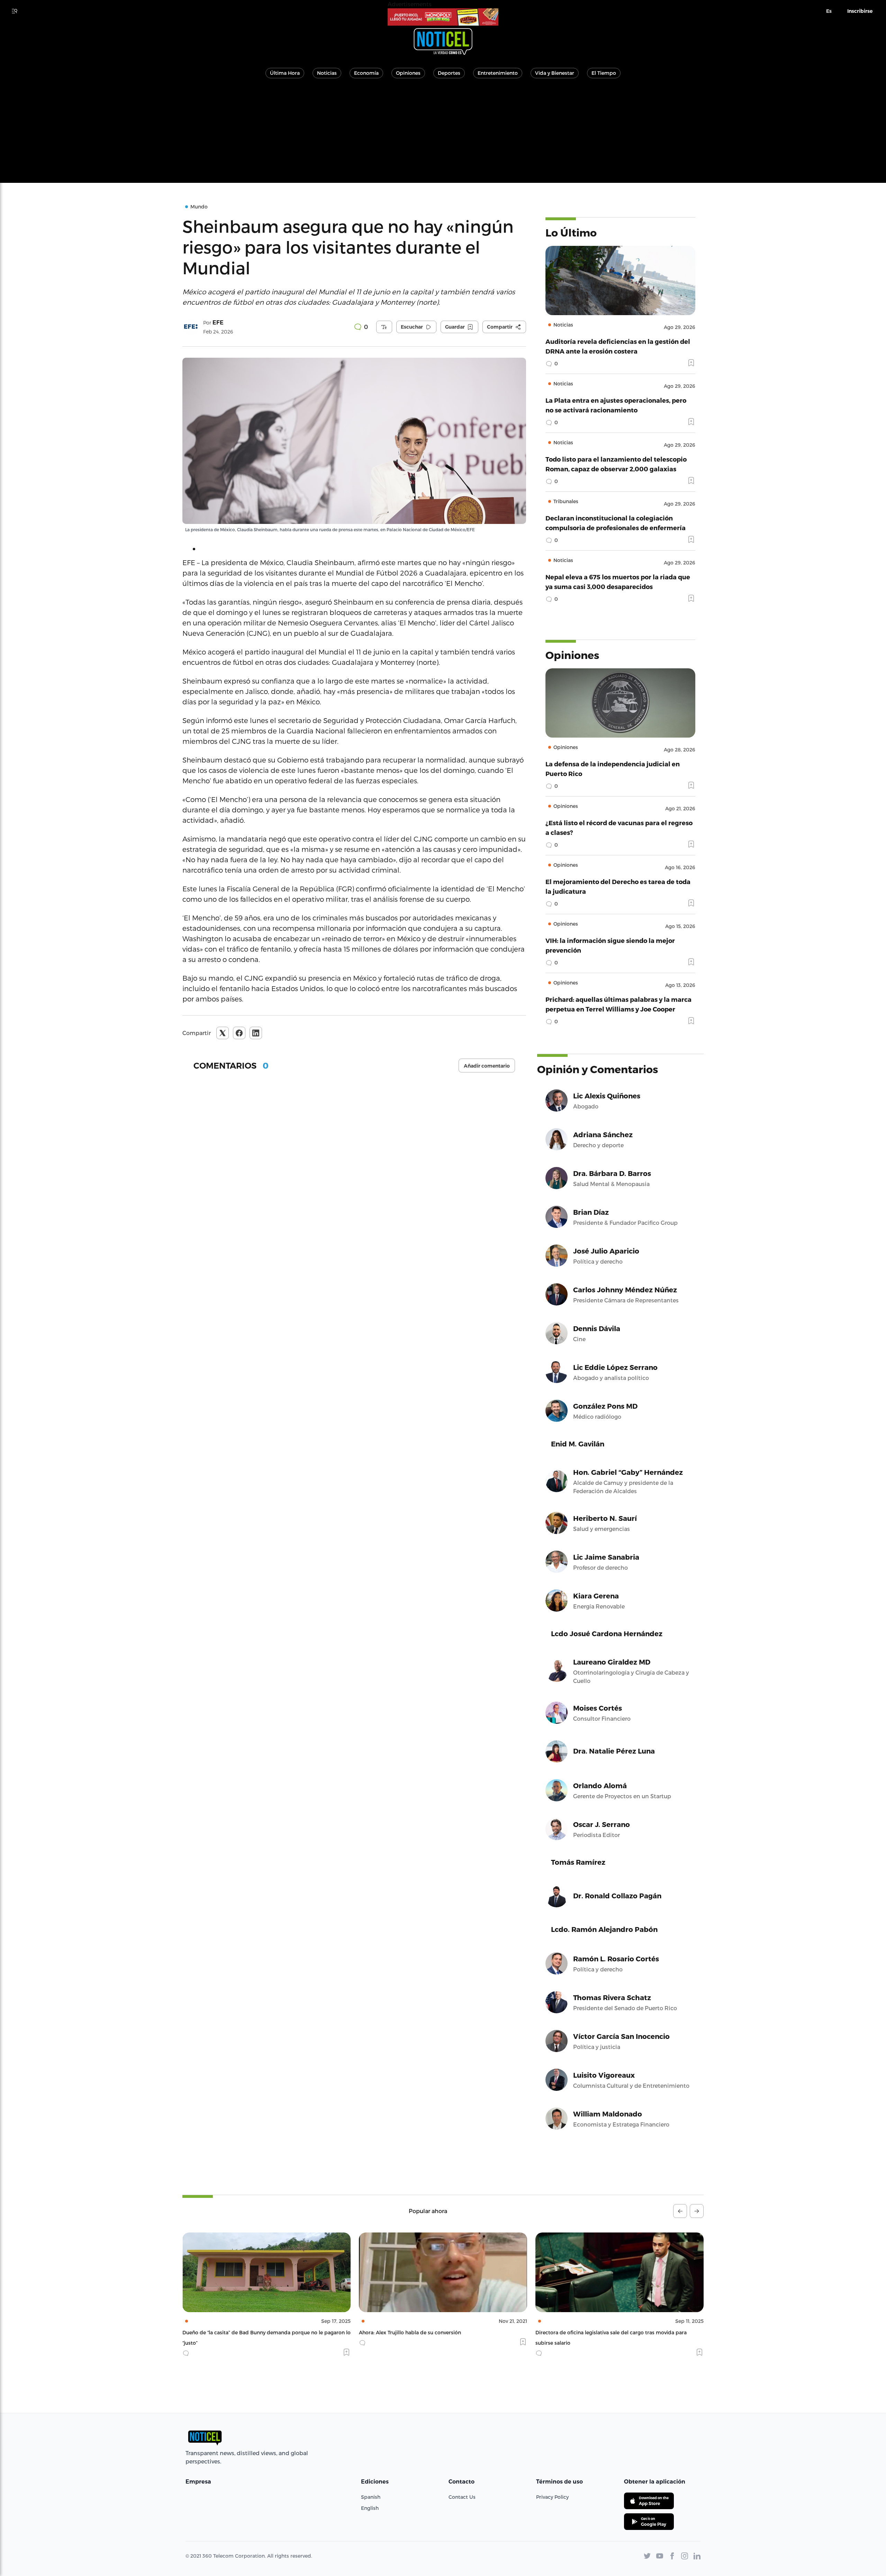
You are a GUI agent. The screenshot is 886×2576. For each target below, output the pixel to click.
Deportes (449, 73)
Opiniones (408, 73)
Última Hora (285, 73)
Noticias (327, 73)
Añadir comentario (487, 1066)
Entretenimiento (498, 73)
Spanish (371, 2497)
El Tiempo (604, 73)
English (370, 2508)
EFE (218, 323)
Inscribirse (860, 11)
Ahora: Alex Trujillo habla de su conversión (233, 2332)
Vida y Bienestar (555, 73)
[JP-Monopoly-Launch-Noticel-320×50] (443, 17)
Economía (366, 73)
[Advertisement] (443, 134)
